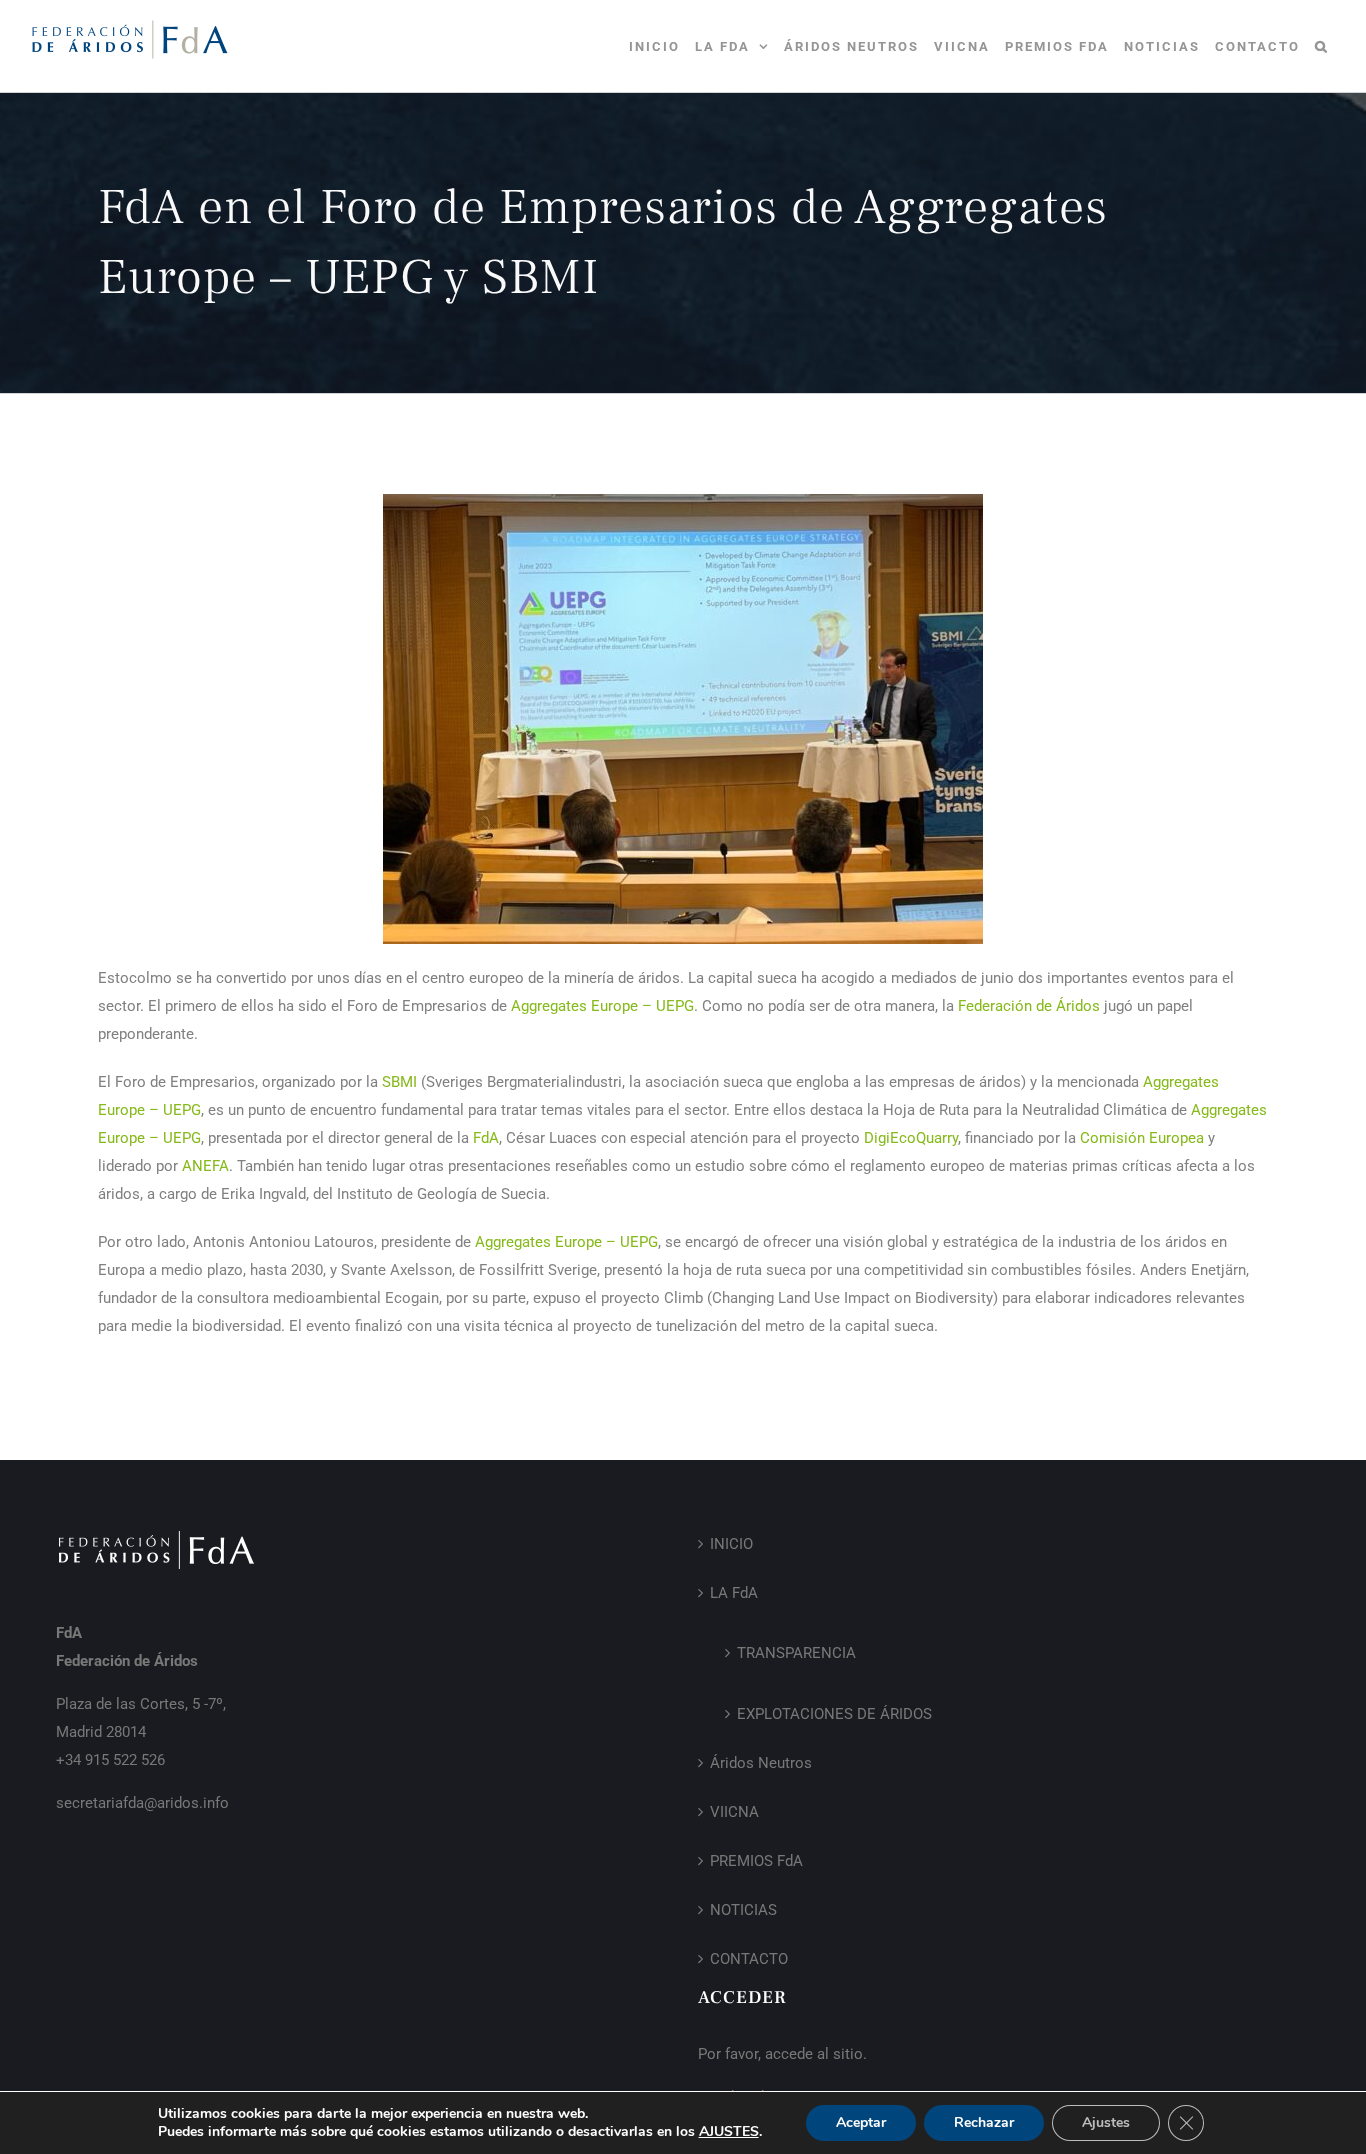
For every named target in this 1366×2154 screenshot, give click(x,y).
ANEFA (205, 1166)
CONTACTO (749, 1959)
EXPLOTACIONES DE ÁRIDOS (834, 1714)
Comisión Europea (1142, 1138)
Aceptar (861, 2122)
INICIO (731, 1544)
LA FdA (734, 1593)
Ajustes (1106, 2122)
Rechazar (984, 2122)
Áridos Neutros (761, 1763)
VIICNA (734, 1812)
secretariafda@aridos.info (142, 1803)
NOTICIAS (743, 1910)
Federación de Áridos (1029, 1006)
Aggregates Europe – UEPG (602, 1006)
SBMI (399, 1082)
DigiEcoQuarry (911, 1138)
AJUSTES (729, 2132)
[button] (1321, 46)
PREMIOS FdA (756, 1861)
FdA (486, 1138)
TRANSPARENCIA (796, 1653)
